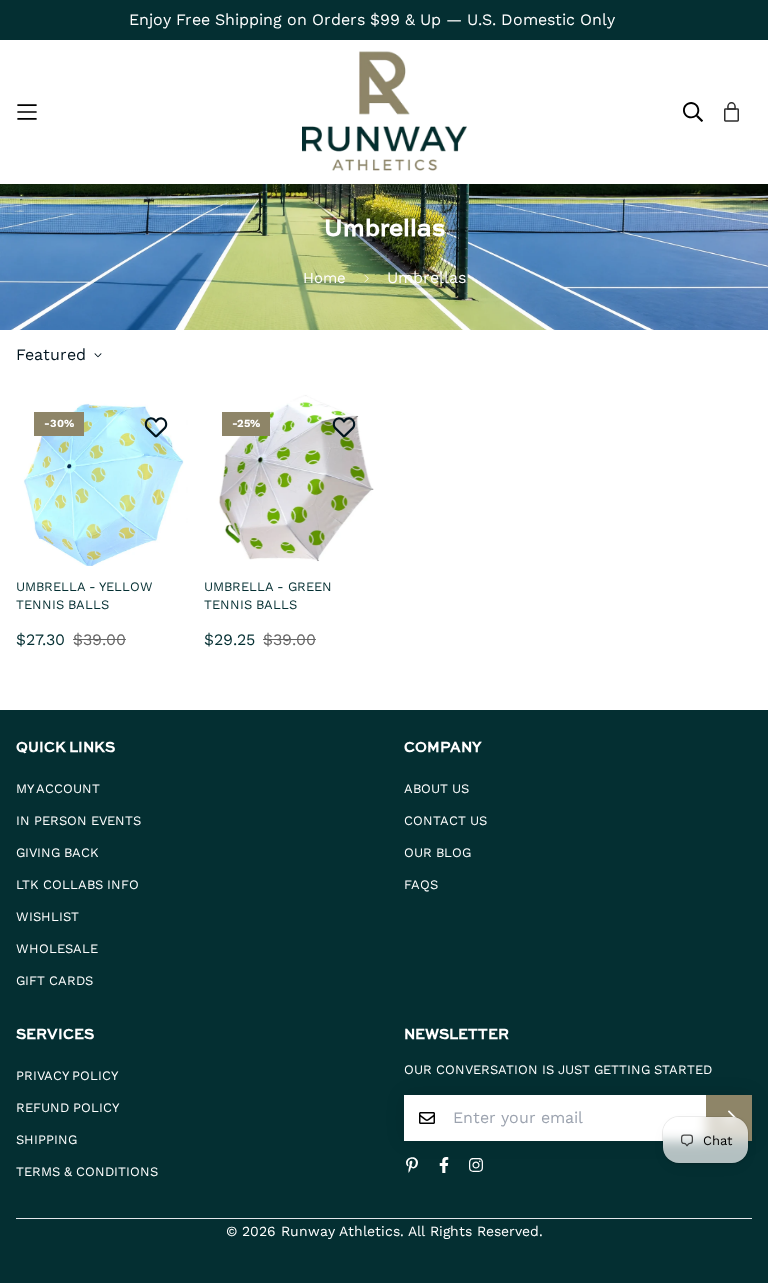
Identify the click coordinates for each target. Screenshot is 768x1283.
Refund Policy (67, 1107)
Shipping (46, 1139)
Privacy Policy (67, 1075)
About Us (436, 788)
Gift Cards (54, 980)
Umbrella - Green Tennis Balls (268, 595)
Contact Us (445, 820)
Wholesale (57, 948)
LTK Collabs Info (77, 884)
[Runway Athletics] (384, 112)
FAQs (421, 884)
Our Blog (437, 852)
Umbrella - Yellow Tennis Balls (84, 595)
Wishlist (47, 916)
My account (58, 788)
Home (324, 278)
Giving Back (57, 852)
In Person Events (78, 820)
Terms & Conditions (87, 1171)
